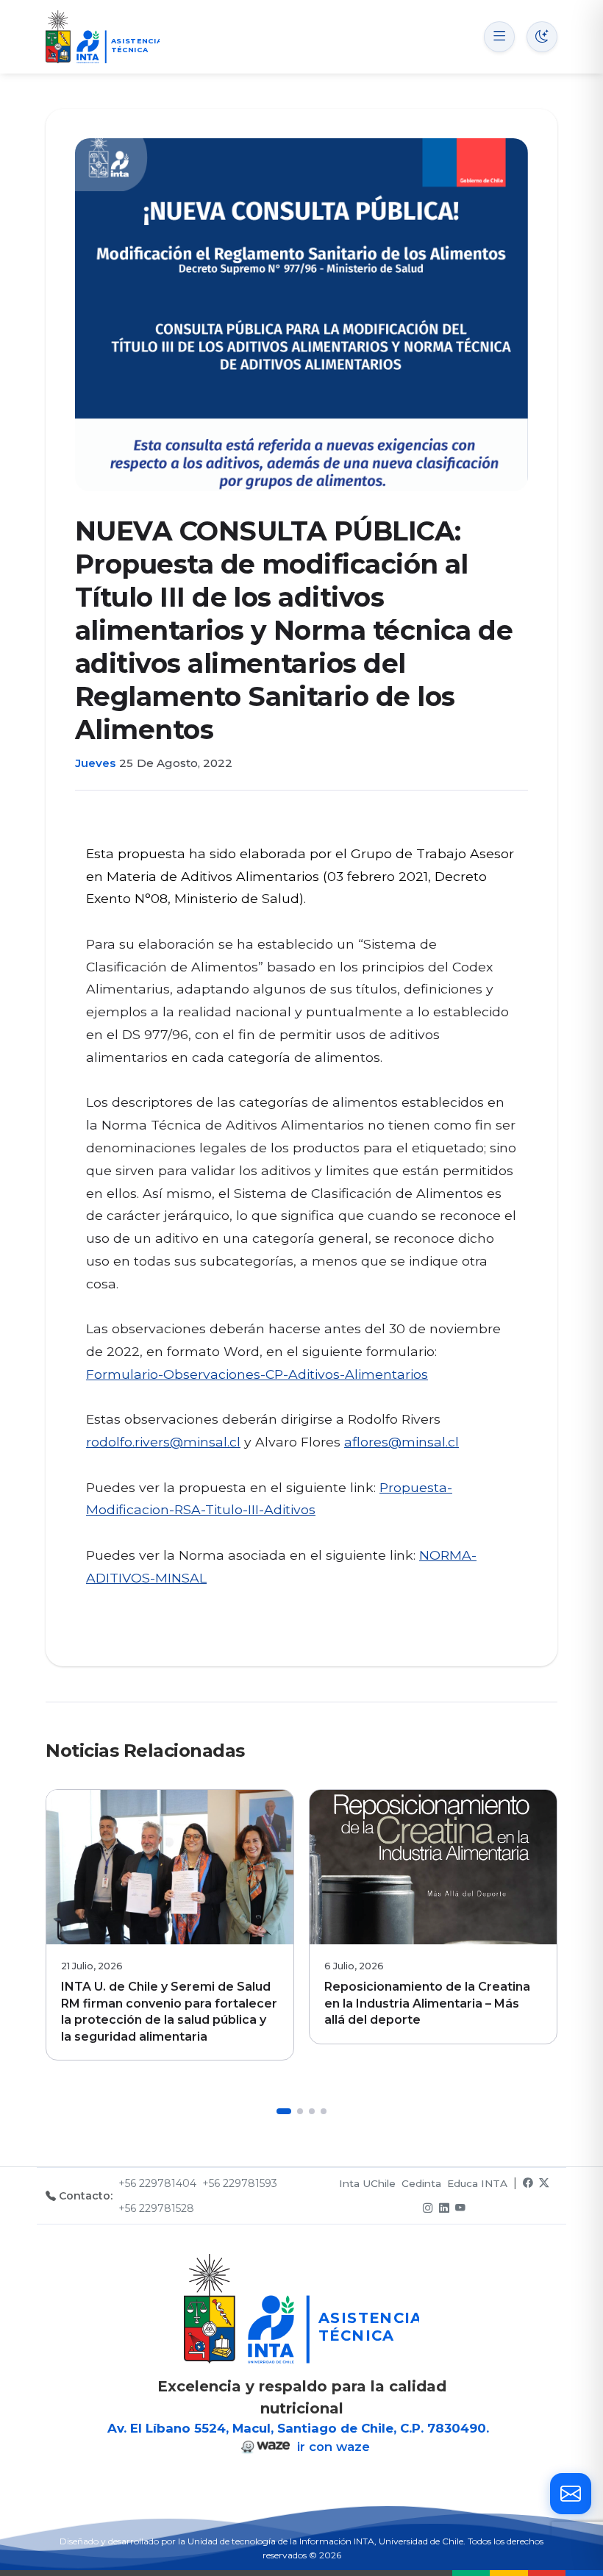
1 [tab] (284, 2111)
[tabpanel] (170, 1925)
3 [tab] (312, 2111)
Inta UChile (367, 2183)
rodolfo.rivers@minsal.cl (163, 1442)
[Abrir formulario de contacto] (571, 2494)
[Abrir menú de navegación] (499, 37)
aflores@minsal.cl (402, 1442)
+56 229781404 (157, 2183)
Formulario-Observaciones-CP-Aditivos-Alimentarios (257, 1374)
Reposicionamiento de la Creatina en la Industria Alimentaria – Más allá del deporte (427, 2003)
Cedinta (421, 2183)
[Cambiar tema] (542, 37)
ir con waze (332, 2447)
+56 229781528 (156, 2208)
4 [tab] (324, 2111)
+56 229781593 (240, 2183)
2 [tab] (300, 2111)
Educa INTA (477, 2183)
